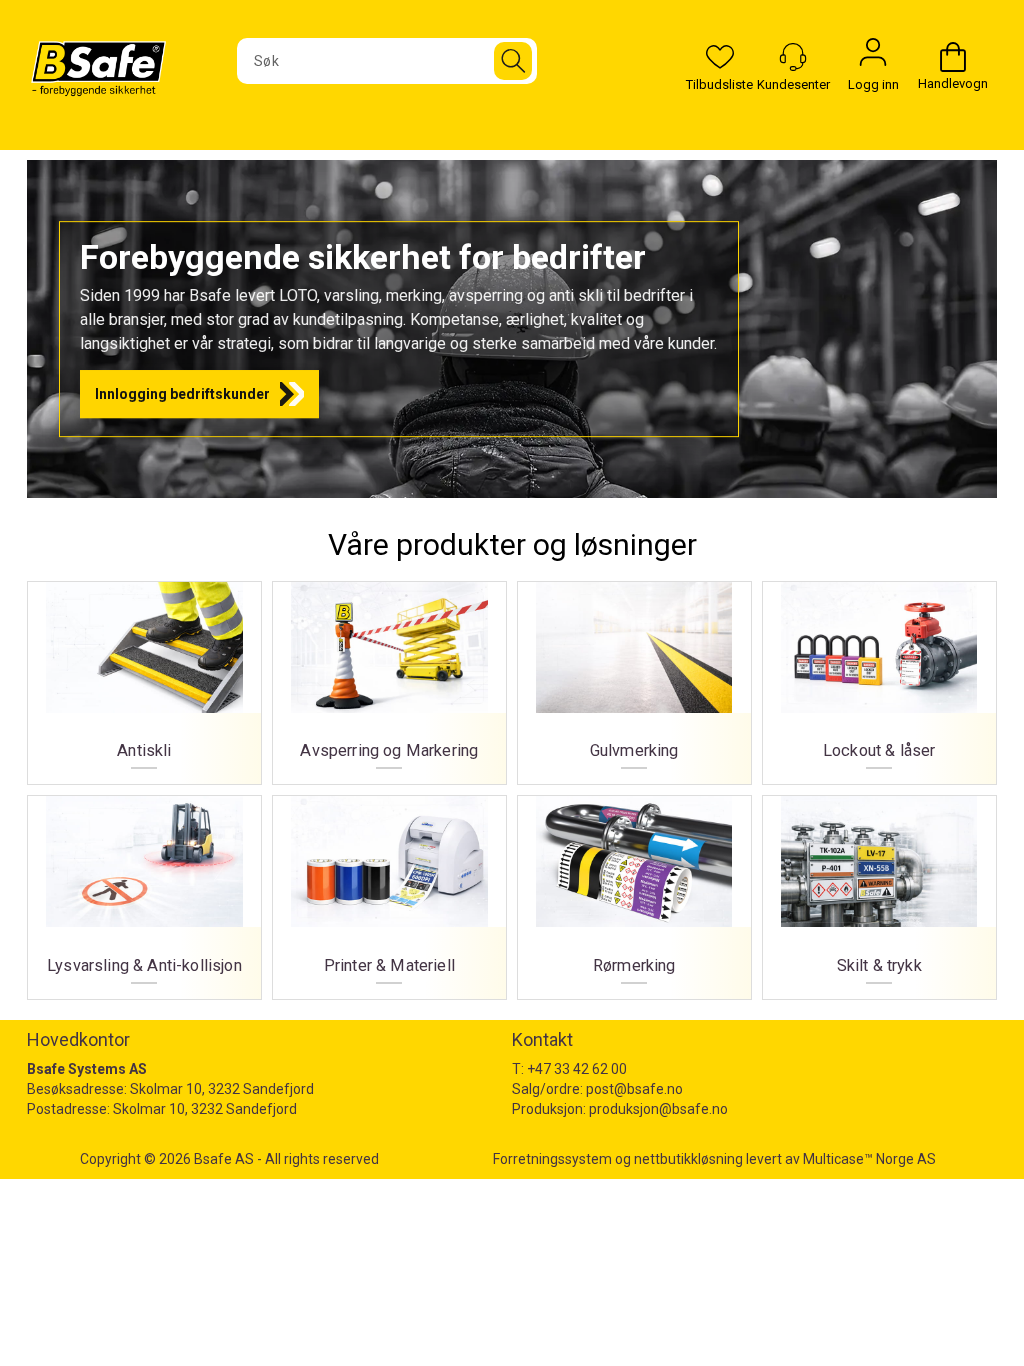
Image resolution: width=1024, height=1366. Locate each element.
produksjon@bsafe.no (658, 1109)
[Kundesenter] (793, 57)
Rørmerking (634, 889)
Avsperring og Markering (389, 675)
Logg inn (873, 57)
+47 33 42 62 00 (577, 1069)
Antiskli (144, 675)
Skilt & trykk (879, 889)
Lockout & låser (879, 675)
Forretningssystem (552, 1159)
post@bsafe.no (634, 1089)
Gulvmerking (634, 675)
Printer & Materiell (389, 889)
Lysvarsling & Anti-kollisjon (144, 889)
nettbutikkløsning (688, 1159)
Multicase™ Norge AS (869, 1159)
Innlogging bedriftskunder (182, 394)
